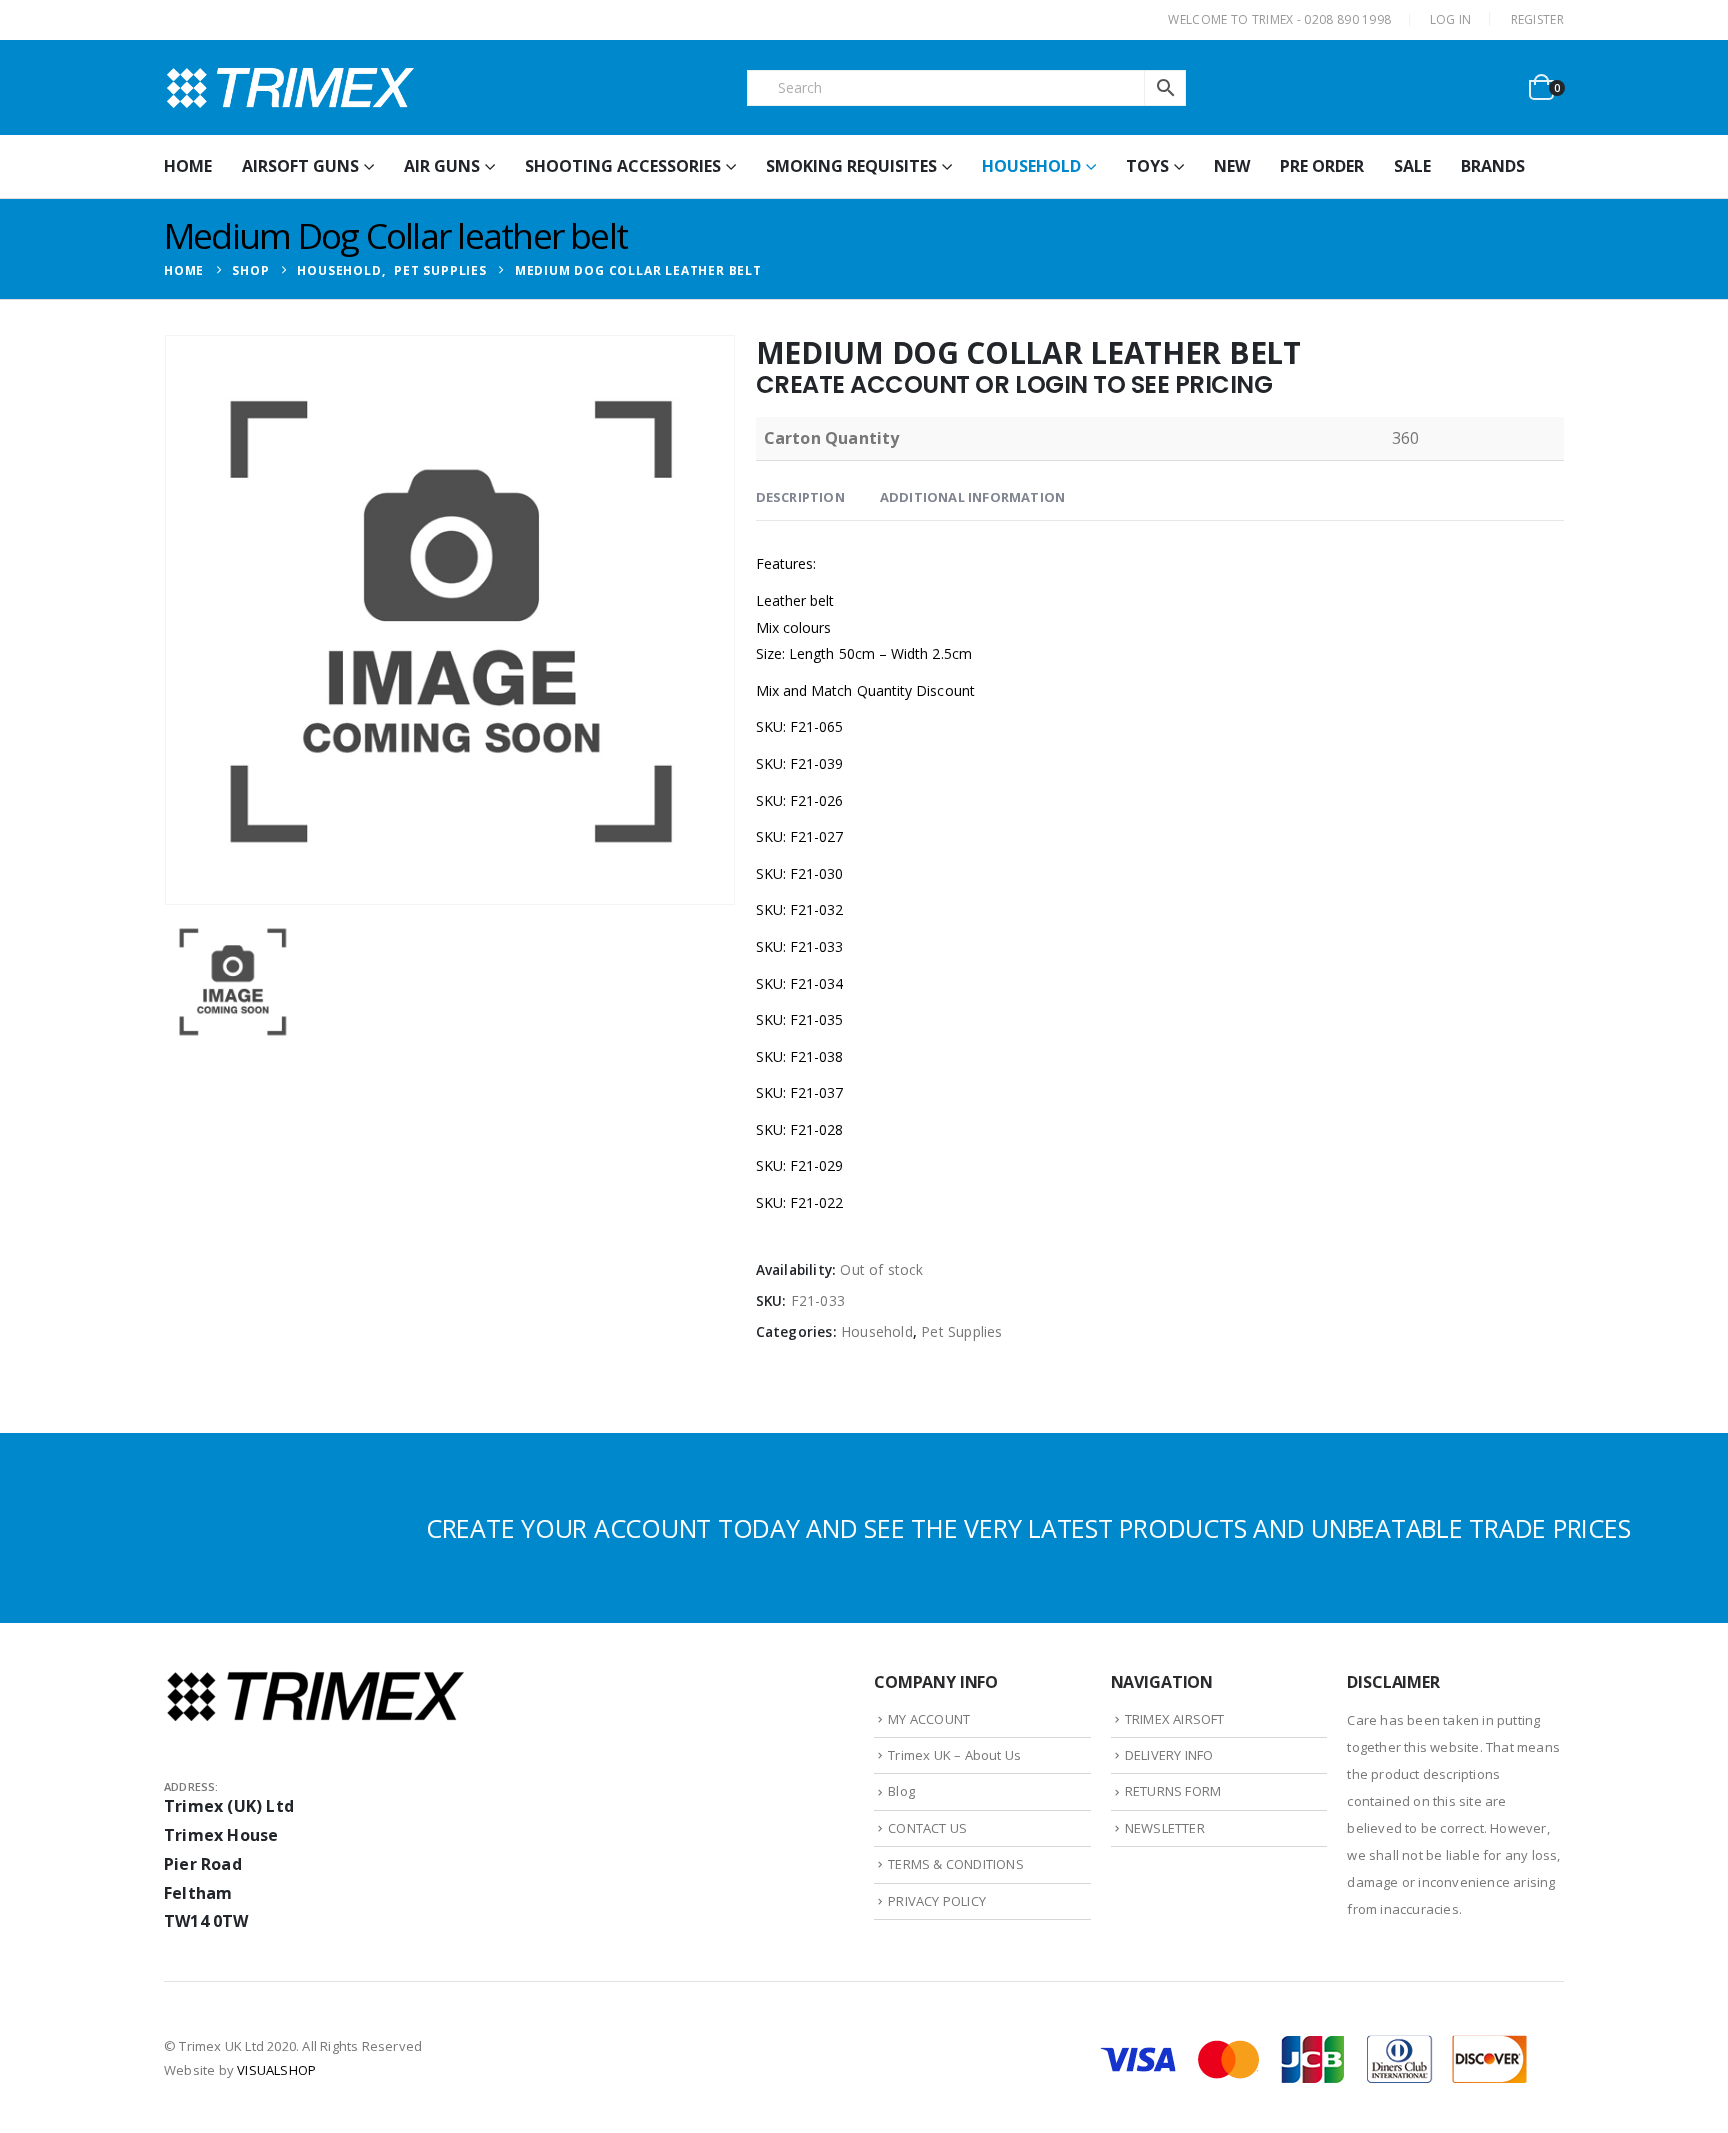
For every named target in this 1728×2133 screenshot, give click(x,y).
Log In (1451, 19)
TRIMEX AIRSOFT (1175, 1719)
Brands (1493, 166)
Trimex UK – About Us (954, 1755)
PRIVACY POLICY (937, 1901)
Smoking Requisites (851, 166)
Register (1537, 19)
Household (1031, 166)
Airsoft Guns (300, 166)
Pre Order (1322, 166)
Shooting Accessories (623, 166)
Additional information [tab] (972, 497)
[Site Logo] (289, 87)
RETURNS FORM (1173, 1791)
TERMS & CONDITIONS (956, 1864)
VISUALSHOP (276, 2070)
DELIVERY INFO (1169, 1755)
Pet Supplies (961, 1331)
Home (188, 166)
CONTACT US (927, 1828)
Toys (1147, 166)
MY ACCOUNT (929, 1719)
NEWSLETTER (1165, 1828)
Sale (1412, 166)
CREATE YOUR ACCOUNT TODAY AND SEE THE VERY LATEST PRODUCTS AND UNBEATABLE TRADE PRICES (1028, 1528)
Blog (901, 1791)
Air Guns (442, 166)
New (1232, 166)
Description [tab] (800, 497)
